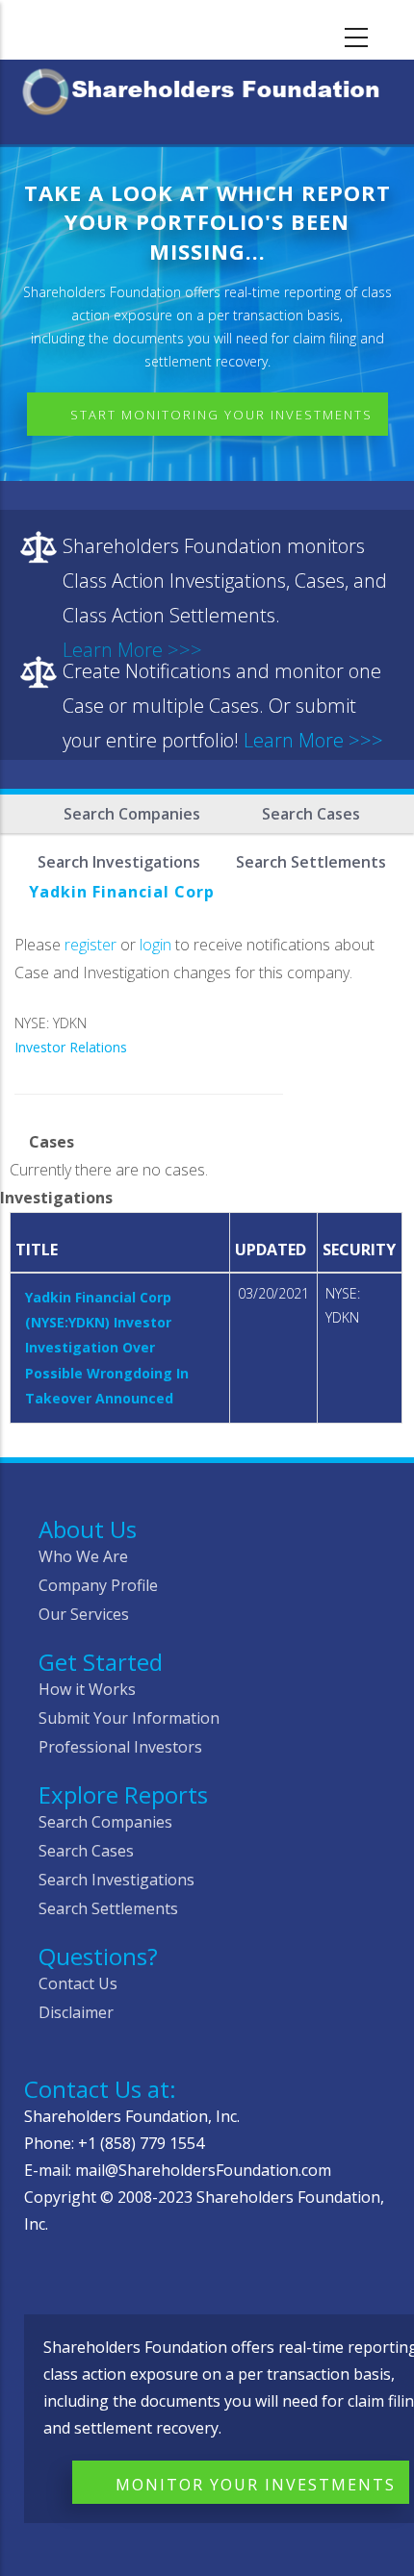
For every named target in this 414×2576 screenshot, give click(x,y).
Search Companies (132, 814)
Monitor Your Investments (256, 2485)
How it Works (87, 1689)
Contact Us (78, 1983)
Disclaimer (76, 2012)
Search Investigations (116, 1880)
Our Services (84, 1614)
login (155, 945)
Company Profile (98, 1585)
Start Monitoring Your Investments (221, 415)
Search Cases (311, 814)
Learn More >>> (313, 740)
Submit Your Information (129, 1718)
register (91, 945)
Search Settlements (108, 1908)
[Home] (207, 88)
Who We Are (83, 1556)
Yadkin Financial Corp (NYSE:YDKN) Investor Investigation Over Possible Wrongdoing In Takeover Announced (107, 1348)
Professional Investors (120, 1747)
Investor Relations (71, 1047)
